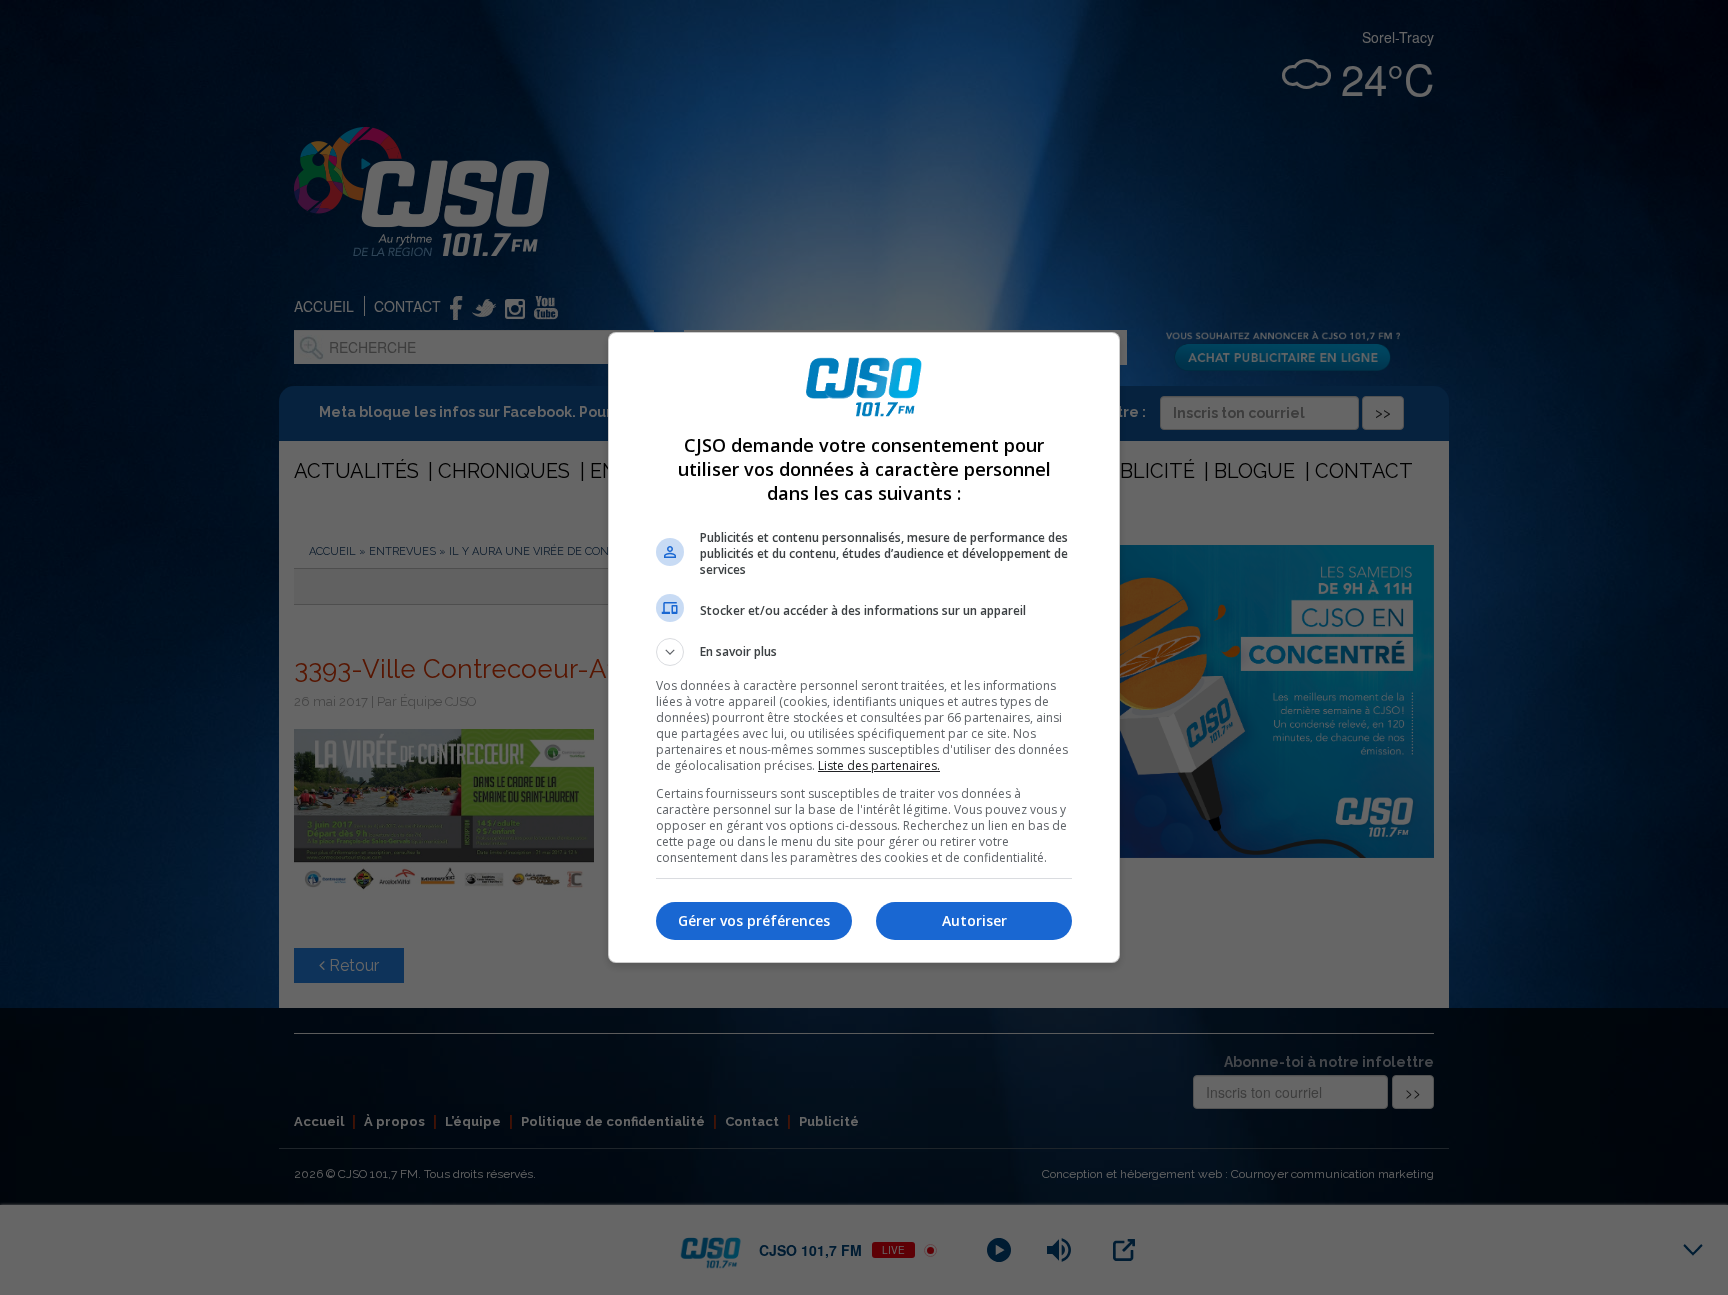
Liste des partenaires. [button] (879, 765)
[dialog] (864, 647)
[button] (864, 652)
